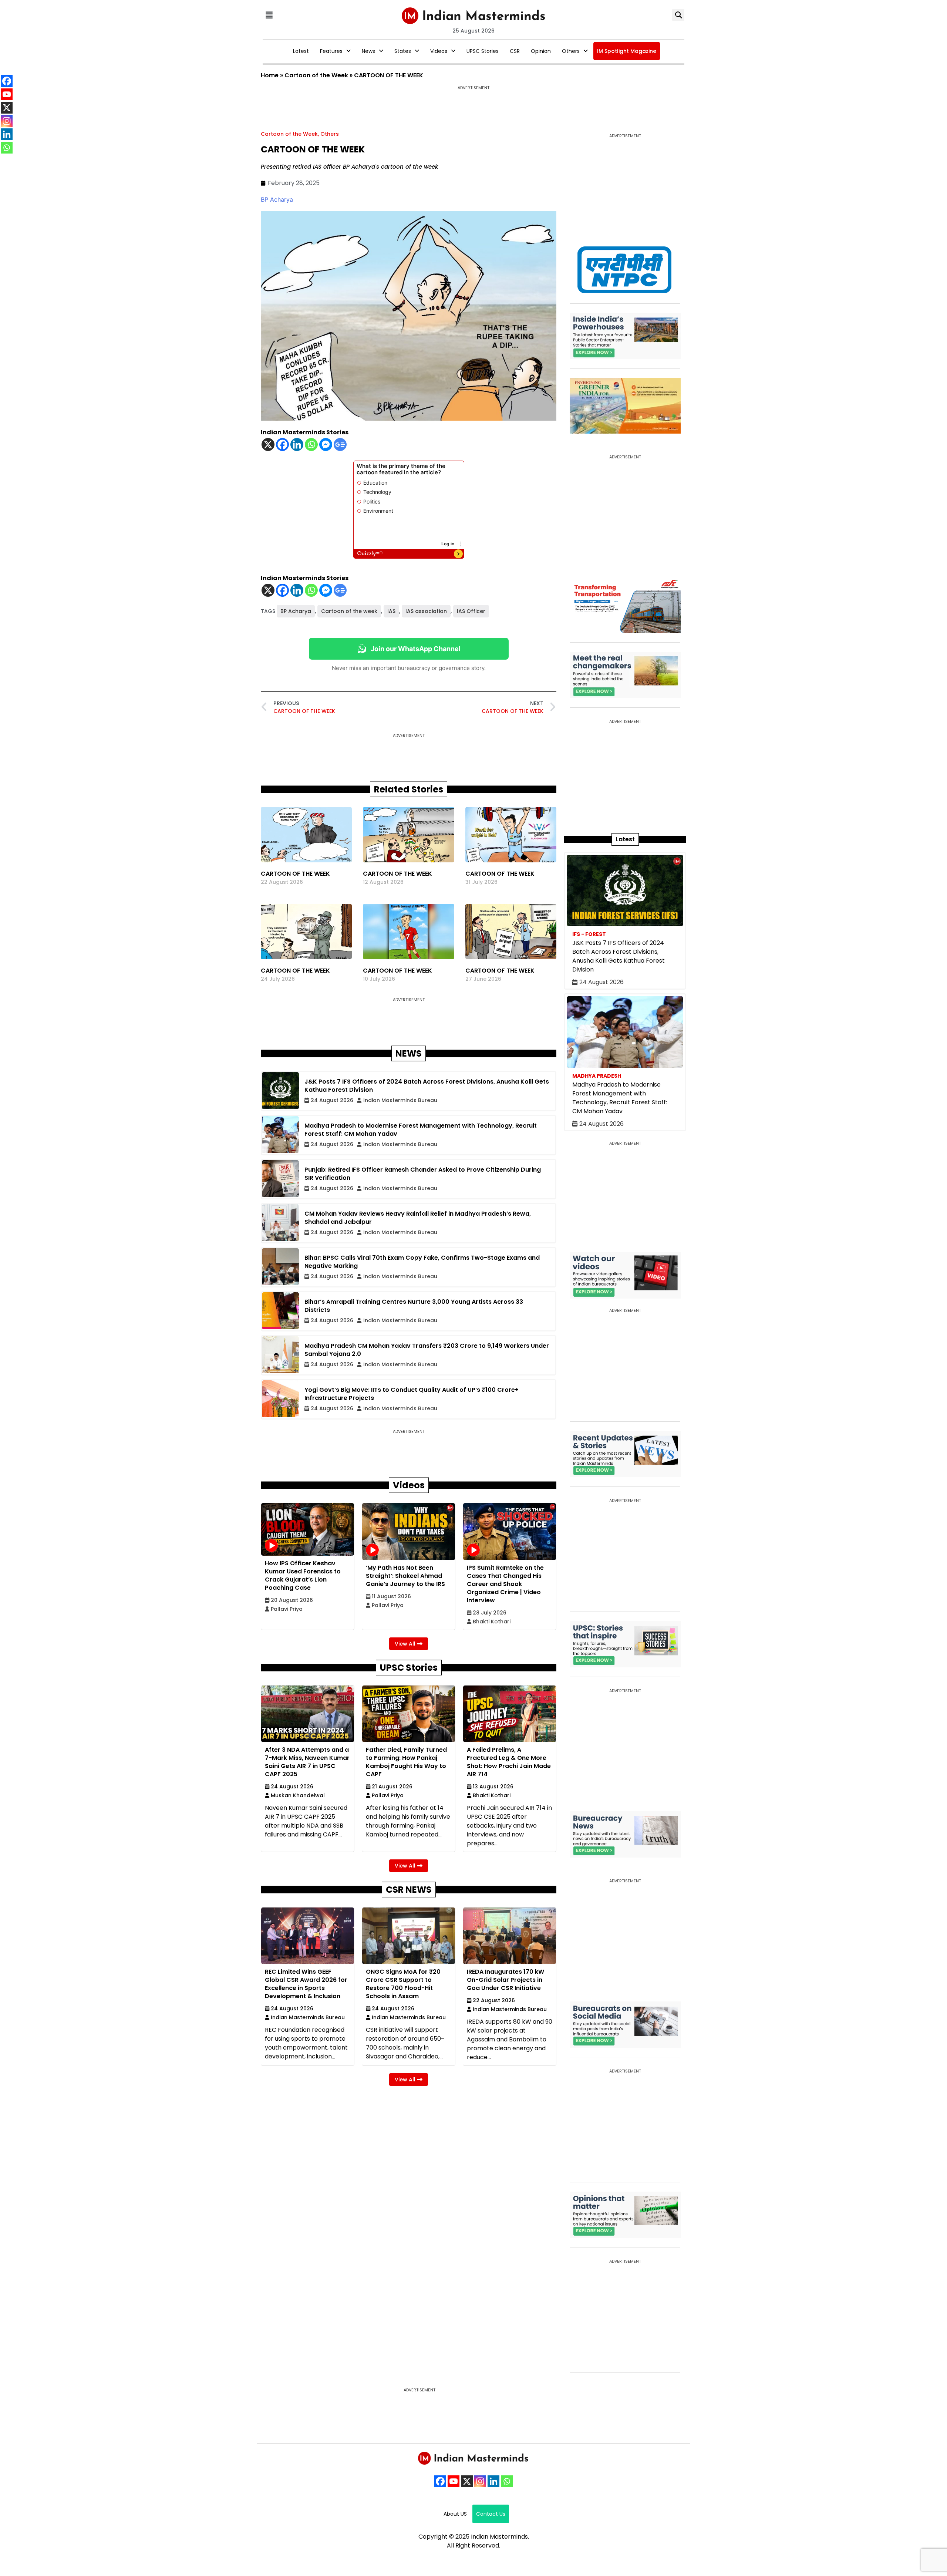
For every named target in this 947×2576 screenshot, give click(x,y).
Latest (301, 51)
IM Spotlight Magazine (627, 51)
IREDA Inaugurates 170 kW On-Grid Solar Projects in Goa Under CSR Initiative (505, 1980)
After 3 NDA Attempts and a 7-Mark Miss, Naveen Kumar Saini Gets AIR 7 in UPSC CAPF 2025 (307, 1762)
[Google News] (340, 445)
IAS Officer (471, 611)
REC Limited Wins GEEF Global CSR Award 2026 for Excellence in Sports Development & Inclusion (306, 1984)
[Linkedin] (297, 445)
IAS (391, 611)
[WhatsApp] (507, 2481)
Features (331, 51)
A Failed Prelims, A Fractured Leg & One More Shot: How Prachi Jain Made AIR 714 (509, 1762)
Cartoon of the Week (316, 75)
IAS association (426, 611)
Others (571, 51)
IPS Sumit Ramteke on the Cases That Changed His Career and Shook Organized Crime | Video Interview (505, 1584)
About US (455, 2514)
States (403, 51)
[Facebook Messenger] (326, 445)
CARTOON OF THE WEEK (295, 874)
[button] (269, 15)
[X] (268, 445)
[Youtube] (454, 2481)
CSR (515, 51)
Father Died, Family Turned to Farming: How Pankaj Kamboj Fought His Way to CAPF (406, 1762)
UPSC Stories (483, 51)
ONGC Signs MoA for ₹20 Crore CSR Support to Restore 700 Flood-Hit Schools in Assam (403, 1984)
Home (270, 75)
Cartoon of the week (349, 611)
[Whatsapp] (311, 445)
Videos (439, 51)
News (368, 51)
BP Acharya (277, 199)
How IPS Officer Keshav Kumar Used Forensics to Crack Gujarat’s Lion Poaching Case (303, 1575)
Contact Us (491, 2514)
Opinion (541, 51)
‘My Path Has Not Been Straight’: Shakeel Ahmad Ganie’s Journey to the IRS (405, 1576)
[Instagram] (480, 2481)
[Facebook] (282, 445)
